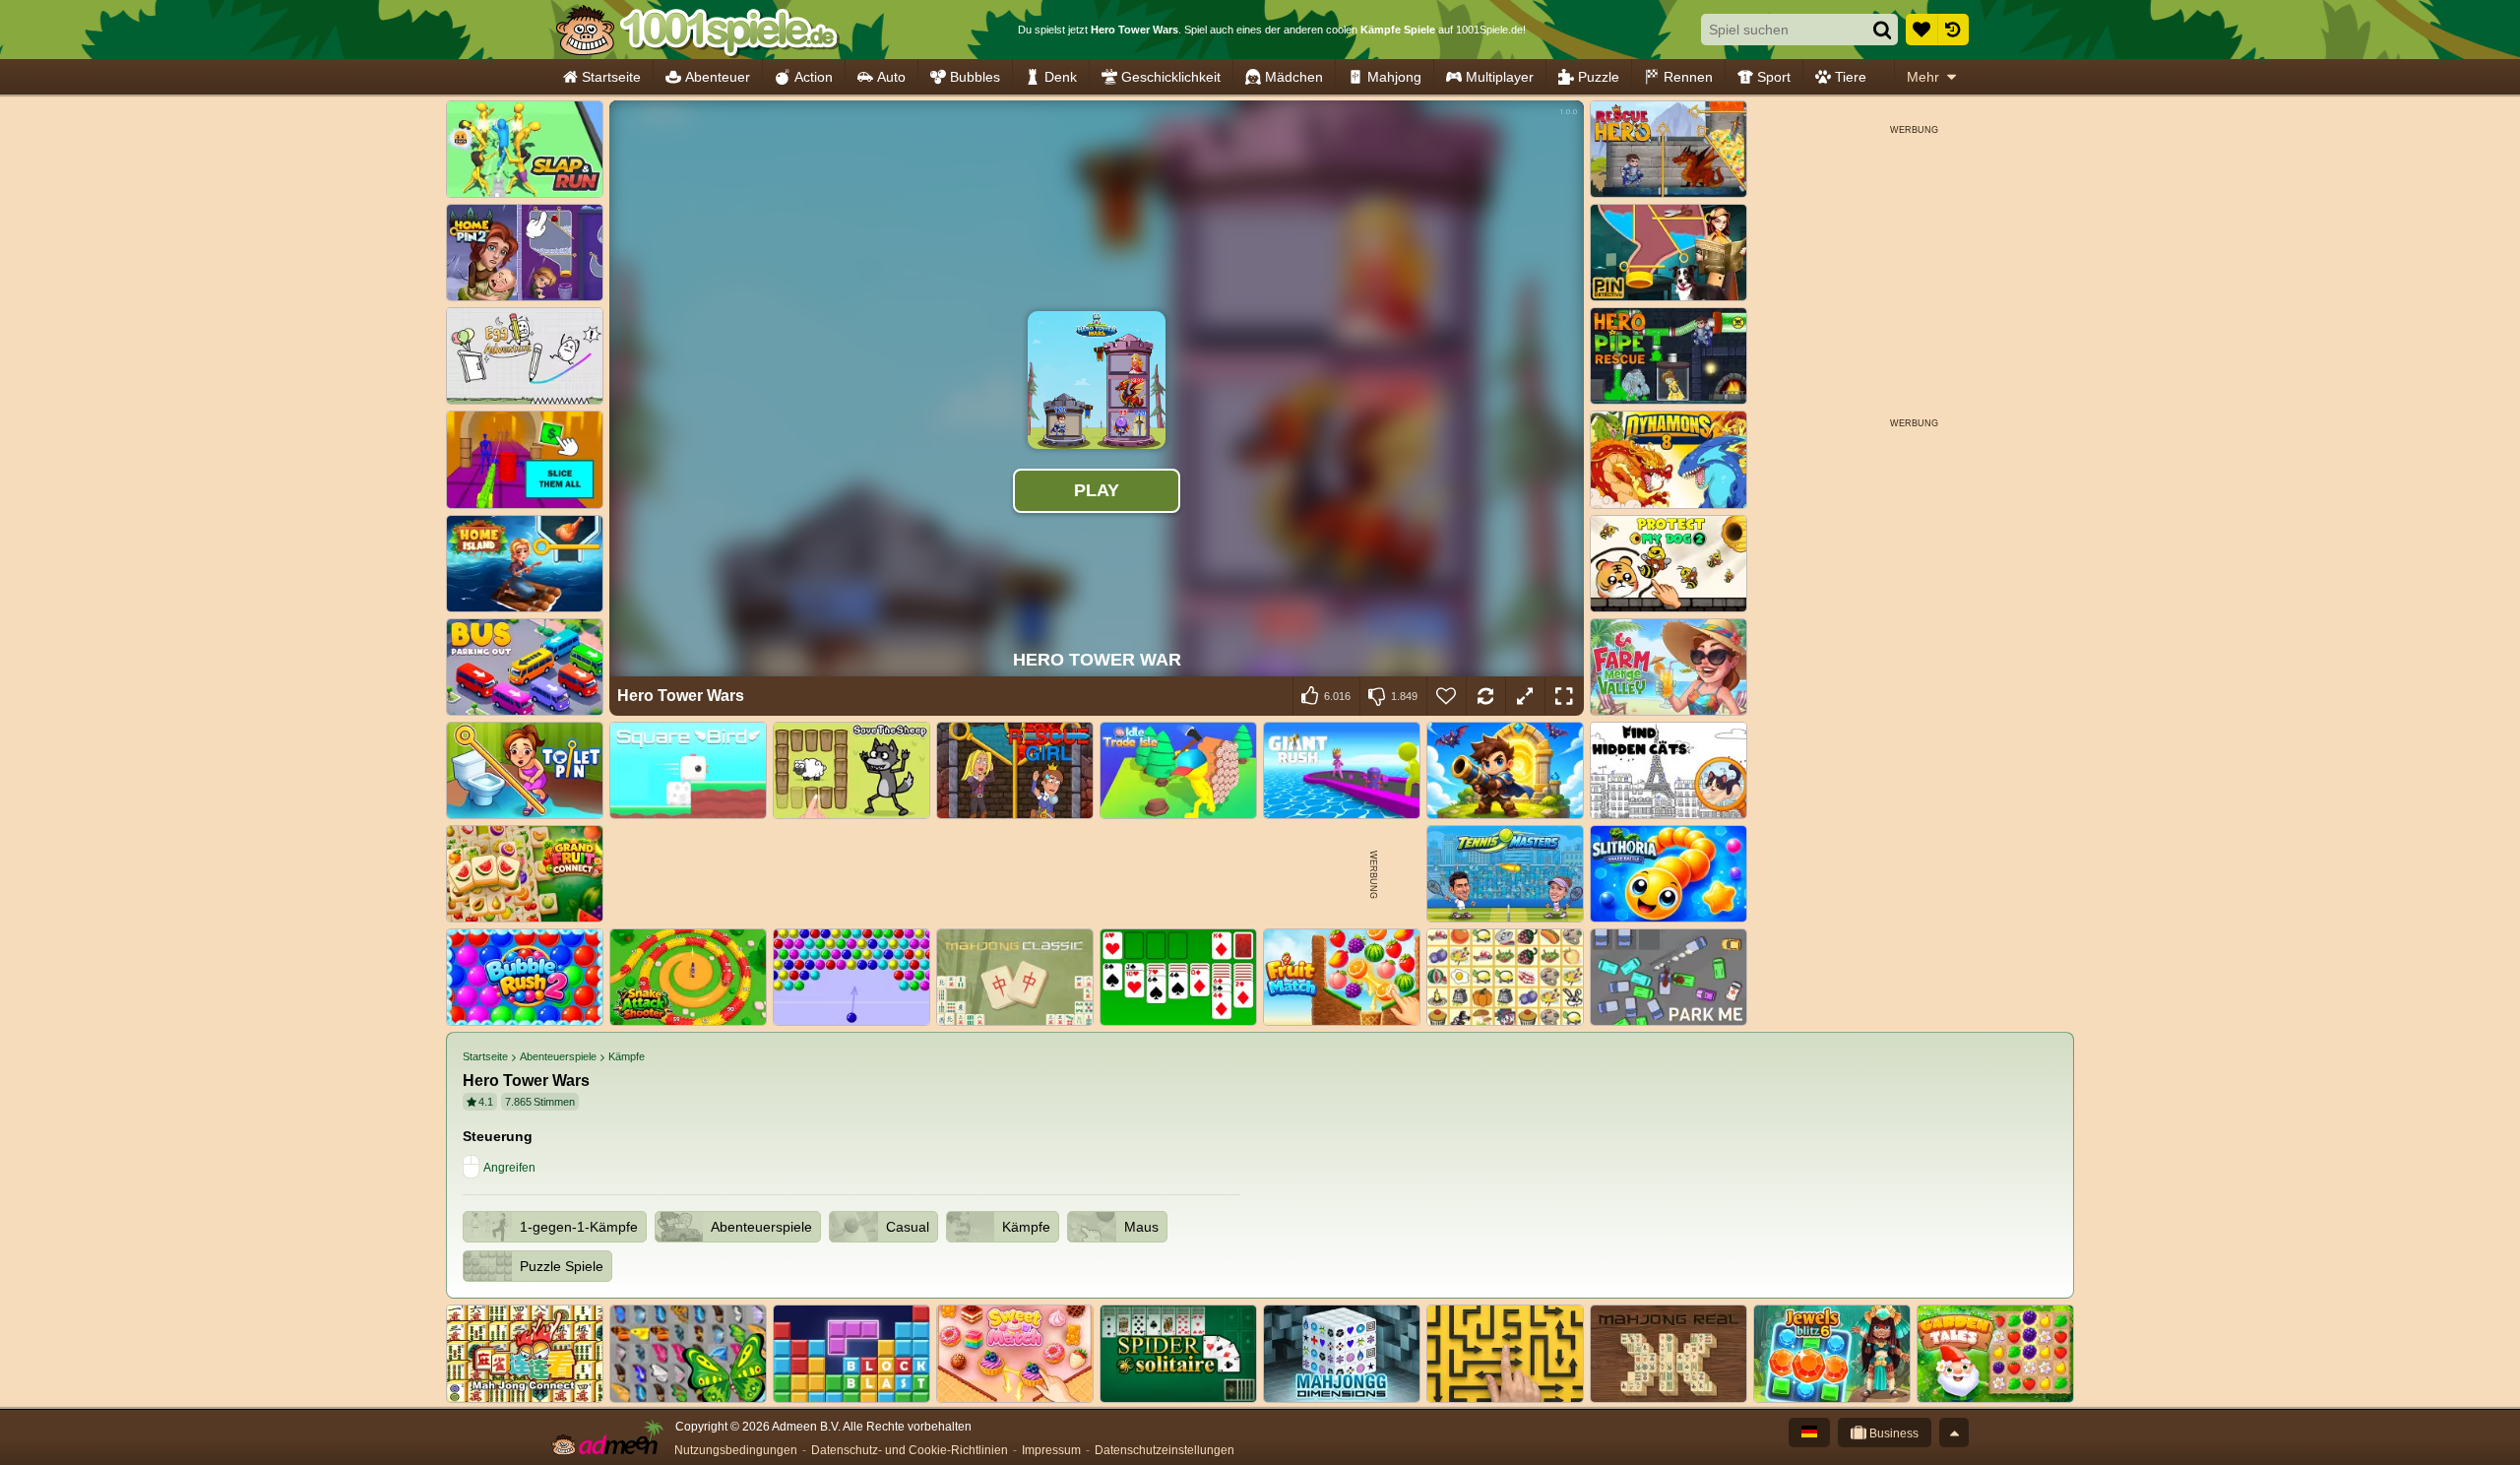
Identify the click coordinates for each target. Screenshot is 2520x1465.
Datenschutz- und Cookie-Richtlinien (910, 1450)
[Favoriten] (1921, 30)
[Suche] (1882, 30)
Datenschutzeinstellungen (1165, 1450)
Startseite (611, 77)
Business (1892, 1433)
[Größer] (1525, 696)
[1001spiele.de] (696, 30)
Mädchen (1294, 77)
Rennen (1688, 77)
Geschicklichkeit (1171, 77)
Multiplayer (1500, 77)
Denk (1061, 77)
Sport (1774, 77)
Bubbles (975, 77)
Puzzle (1599, 77)
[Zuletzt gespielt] (1953, 30)
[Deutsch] (1809, 1433)
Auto (891, 77)
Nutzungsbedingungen (736, 1450)
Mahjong (1394, 77)
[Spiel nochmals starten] (1485, 696)
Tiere (1851, 77)
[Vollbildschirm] (1564, 696)
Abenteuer (718, 77)
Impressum (1051, 1450)
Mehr (1923, 77)
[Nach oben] (1954, 1433)
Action (814, 77)
